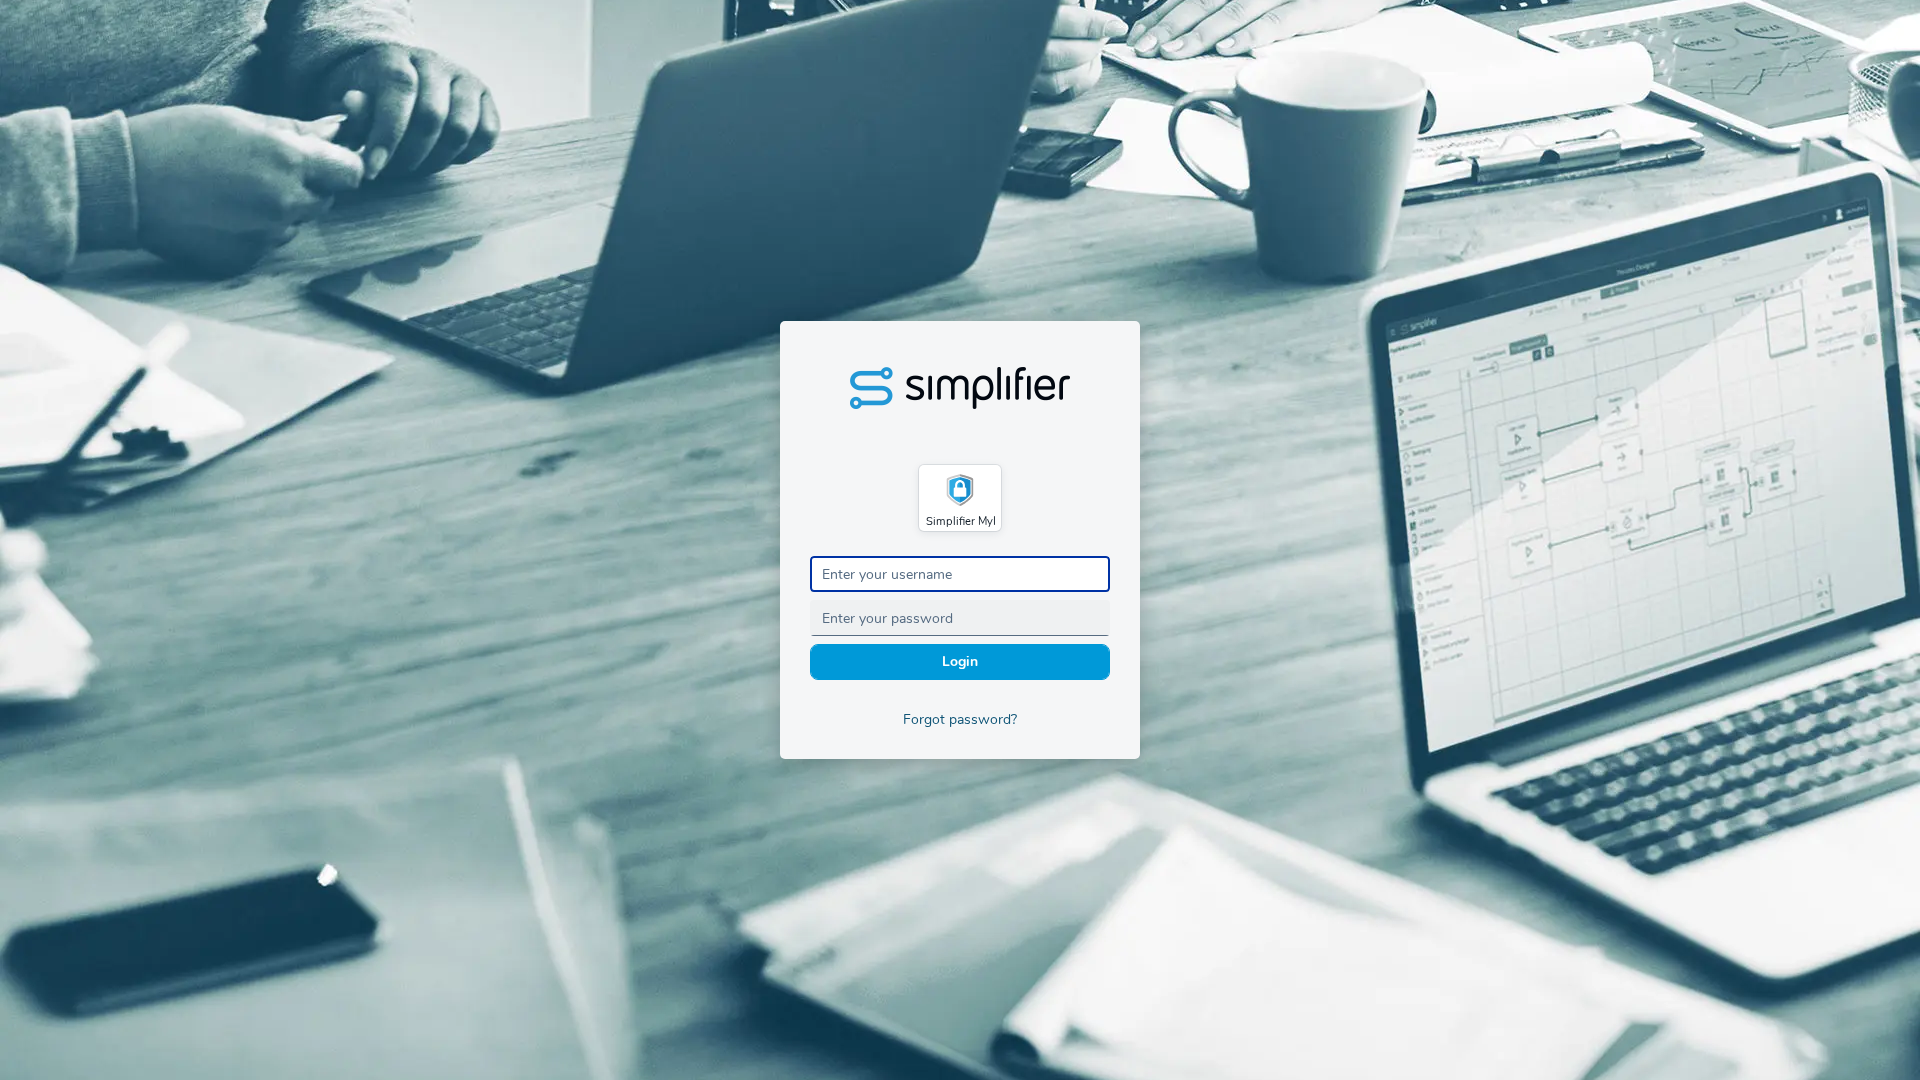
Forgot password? (960, 719)
